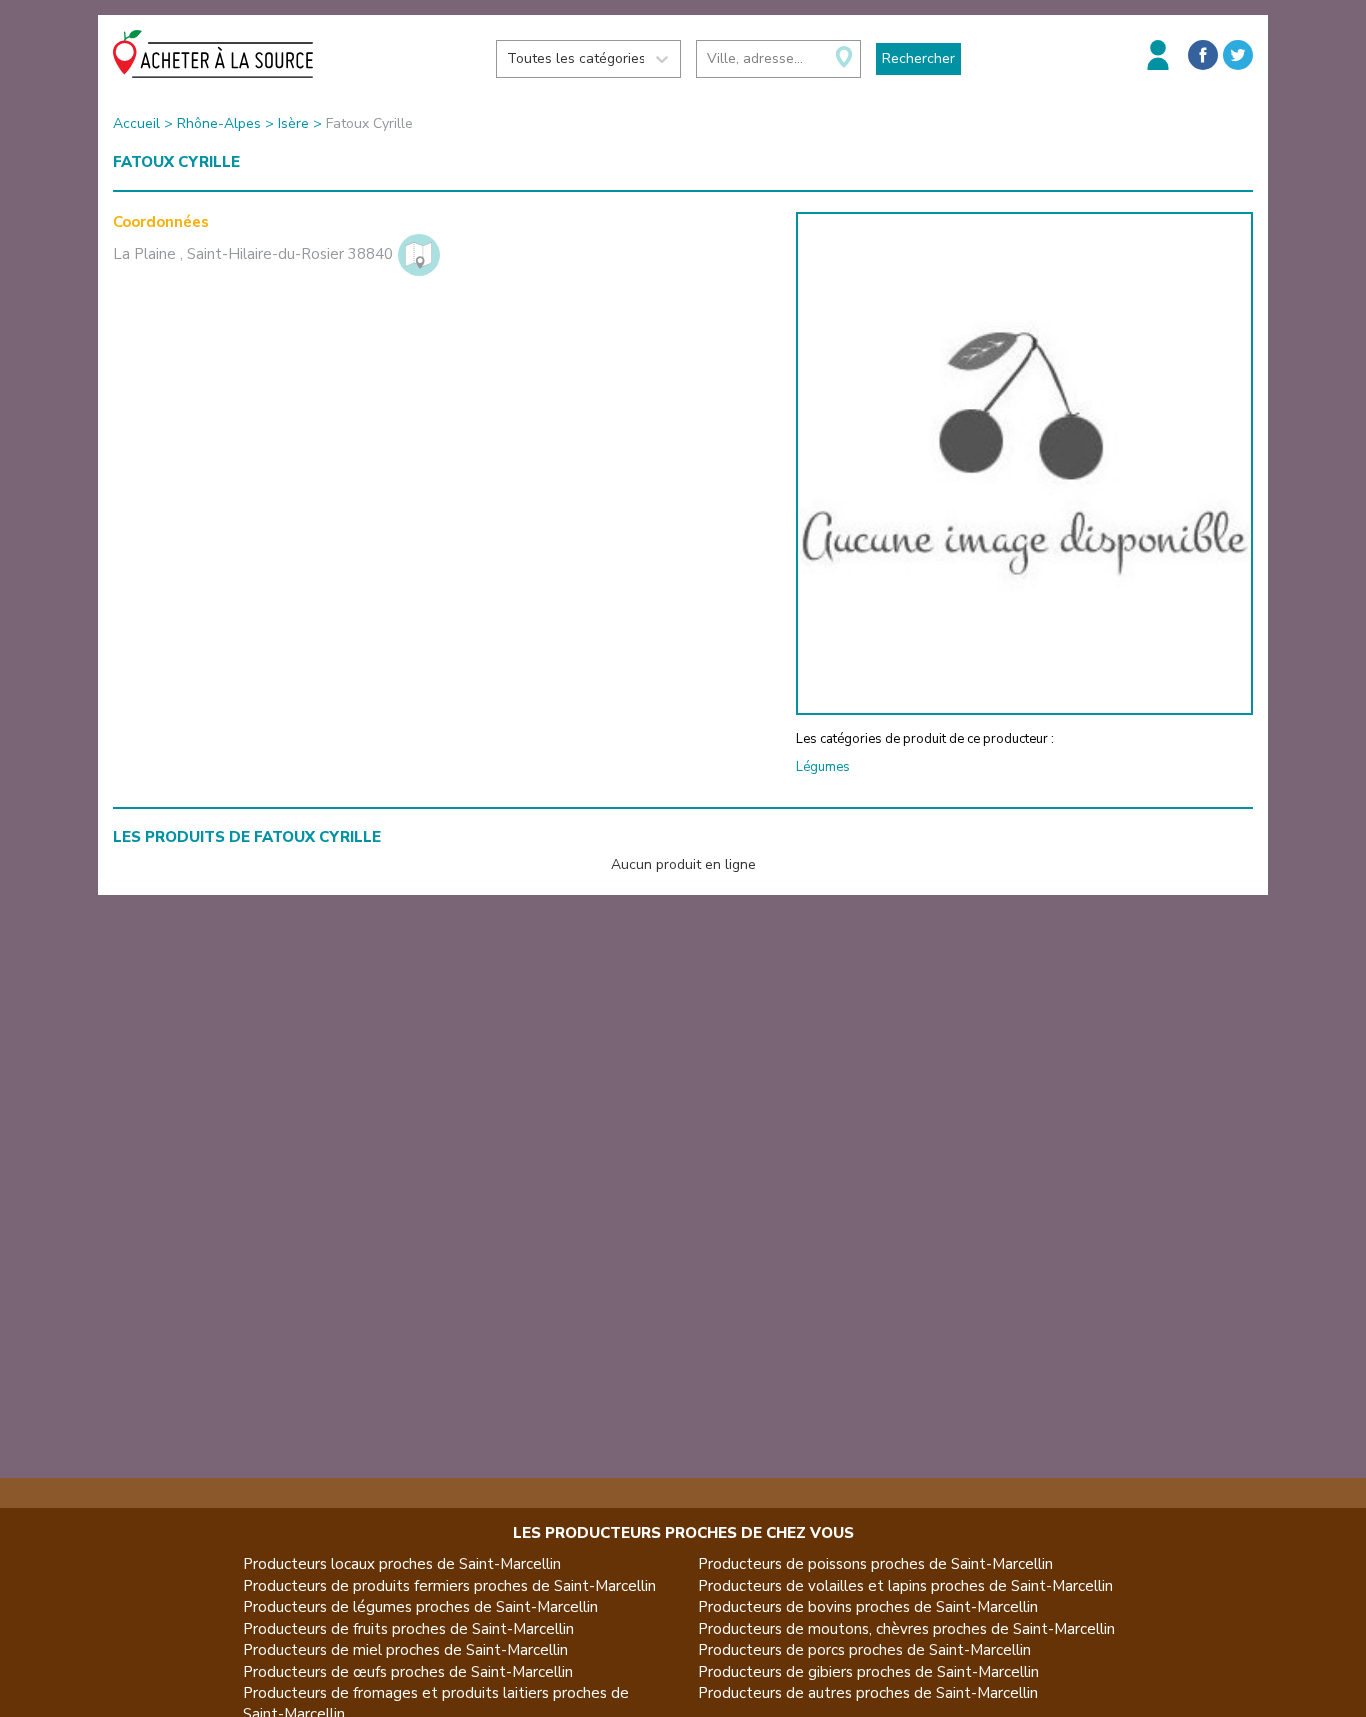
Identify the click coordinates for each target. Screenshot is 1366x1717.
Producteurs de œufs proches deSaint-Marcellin (408, 1672)
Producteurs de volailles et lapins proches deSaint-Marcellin (905, 1586)
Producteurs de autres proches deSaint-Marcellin (868, 1693)
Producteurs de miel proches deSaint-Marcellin (405, 1650)
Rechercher (918, 58)
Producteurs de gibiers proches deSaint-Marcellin (868, 1672)
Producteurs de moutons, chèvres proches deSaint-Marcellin (906, 1629)
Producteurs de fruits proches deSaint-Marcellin (408, 1629)
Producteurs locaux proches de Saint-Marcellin (402, 1564)
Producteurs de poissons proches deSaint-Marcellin (875, 1564)
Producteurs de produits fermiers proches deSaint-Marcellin (449, 1586)
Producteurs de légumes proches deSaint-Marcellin (420, 1607)
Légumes (823, 767)
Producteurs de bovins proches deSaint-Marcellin (868, 1607)
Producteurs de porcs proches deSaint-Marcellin (864, 1650)
